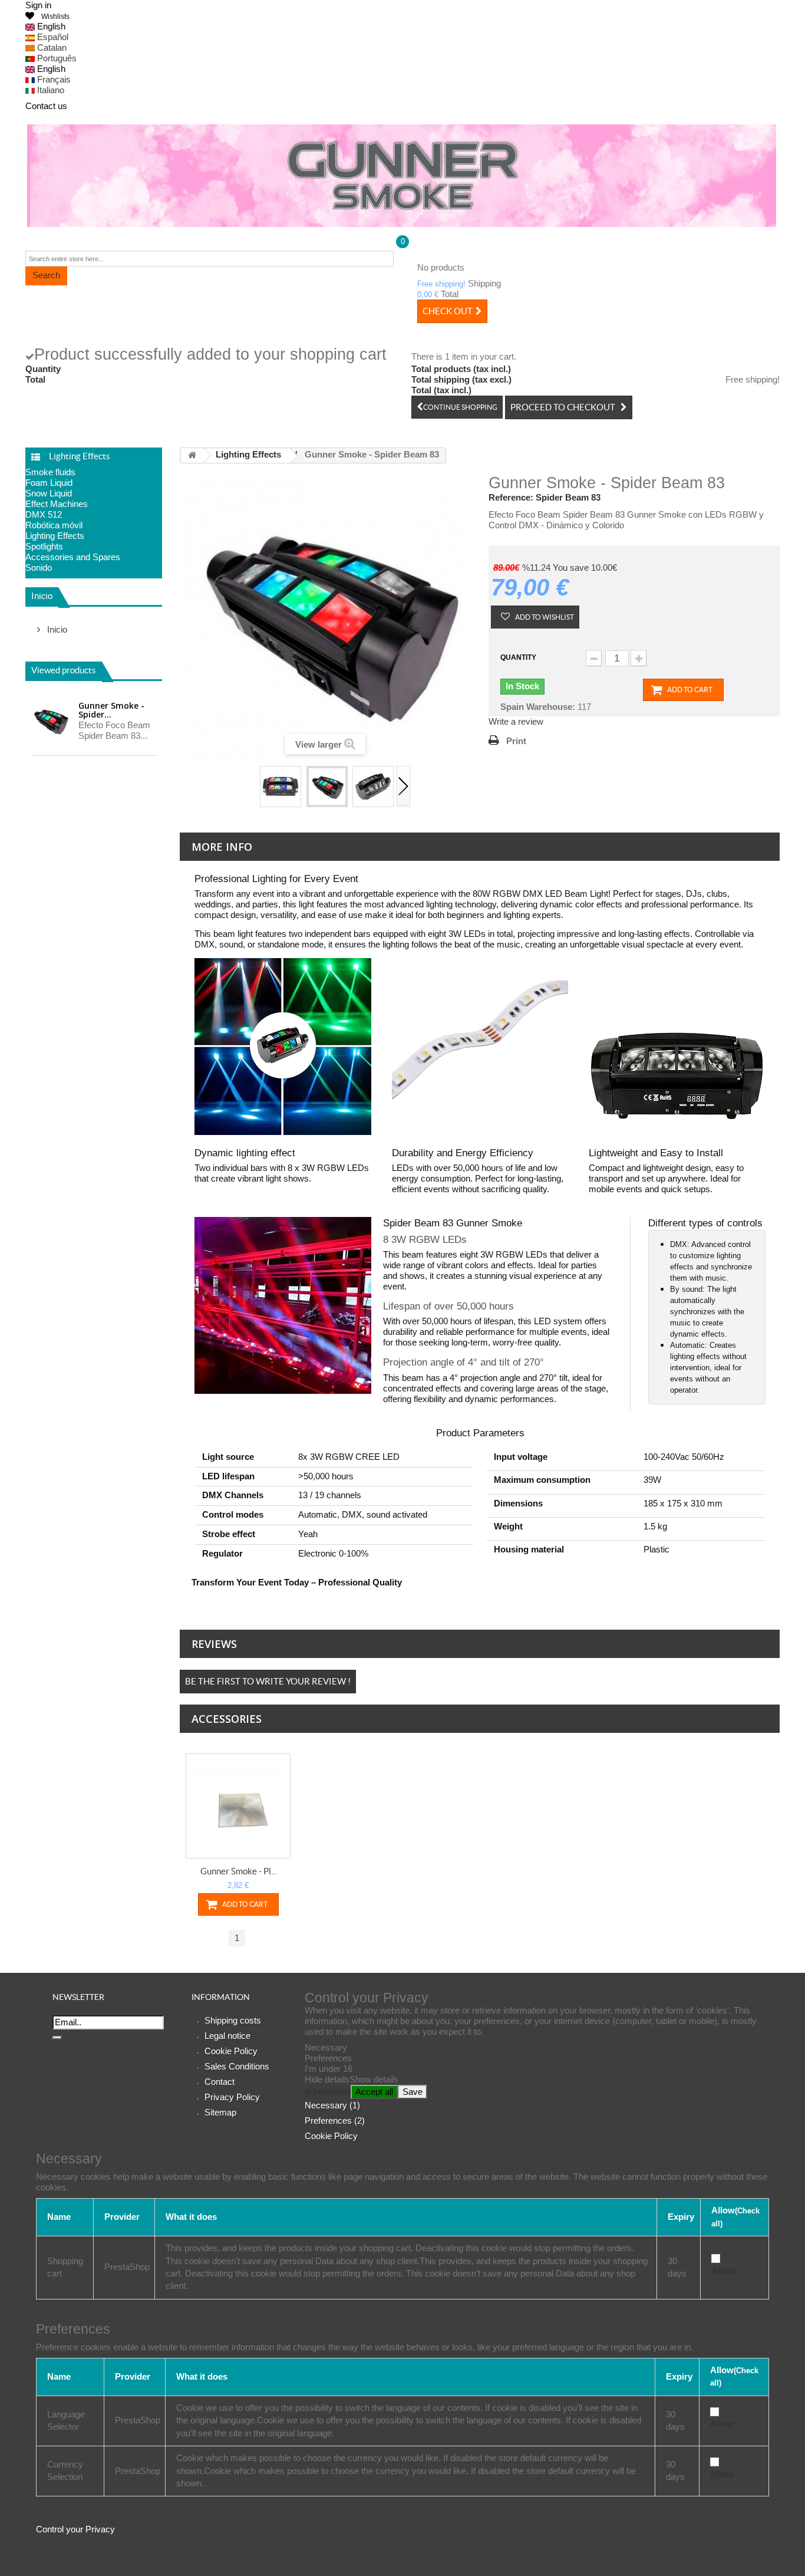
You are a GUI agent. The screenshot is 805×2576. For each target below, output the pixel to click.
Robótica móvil (54, 525)
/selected (328, 2092)
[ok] (57, 2038)
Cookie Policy (231, 2051)
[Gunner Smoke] (402, 176)
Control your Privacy (75, 2529)
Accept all (374, 2092)
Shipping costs (233, 2020)
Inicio (42, 596)
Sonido (39, 567)
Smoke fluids (50, 472)
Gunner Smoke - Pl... (238, 1871)
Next (404, 787)
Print (516, 741)
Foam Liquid (49, 483)
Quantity (518, 657)
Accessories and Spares (73, 557)
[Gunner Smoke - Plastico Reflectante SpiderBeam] (238, 1806)
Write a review (516, 721)
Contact (220, 2082)
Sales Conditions (237, 2066)
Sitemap (220, 2112)
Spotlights (44, 546)
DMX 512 (44, 514)
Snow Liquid (49, 493)
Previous (252, 787)
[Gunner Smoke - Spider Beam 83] (281, 787)
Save (413, 2092)
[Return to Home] (192, 455)
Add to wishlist (544, 617)
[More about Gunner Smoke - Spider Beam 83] (50, 721)
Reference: (511, 497)
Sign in (38, 5)
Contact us (46, 106)
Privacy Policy (232, 2097)
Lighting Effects (55, 536)
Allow (723, 2270)
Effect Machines (57, 504)
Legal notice (227, 2036)
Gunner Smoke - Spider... (111, 710)
